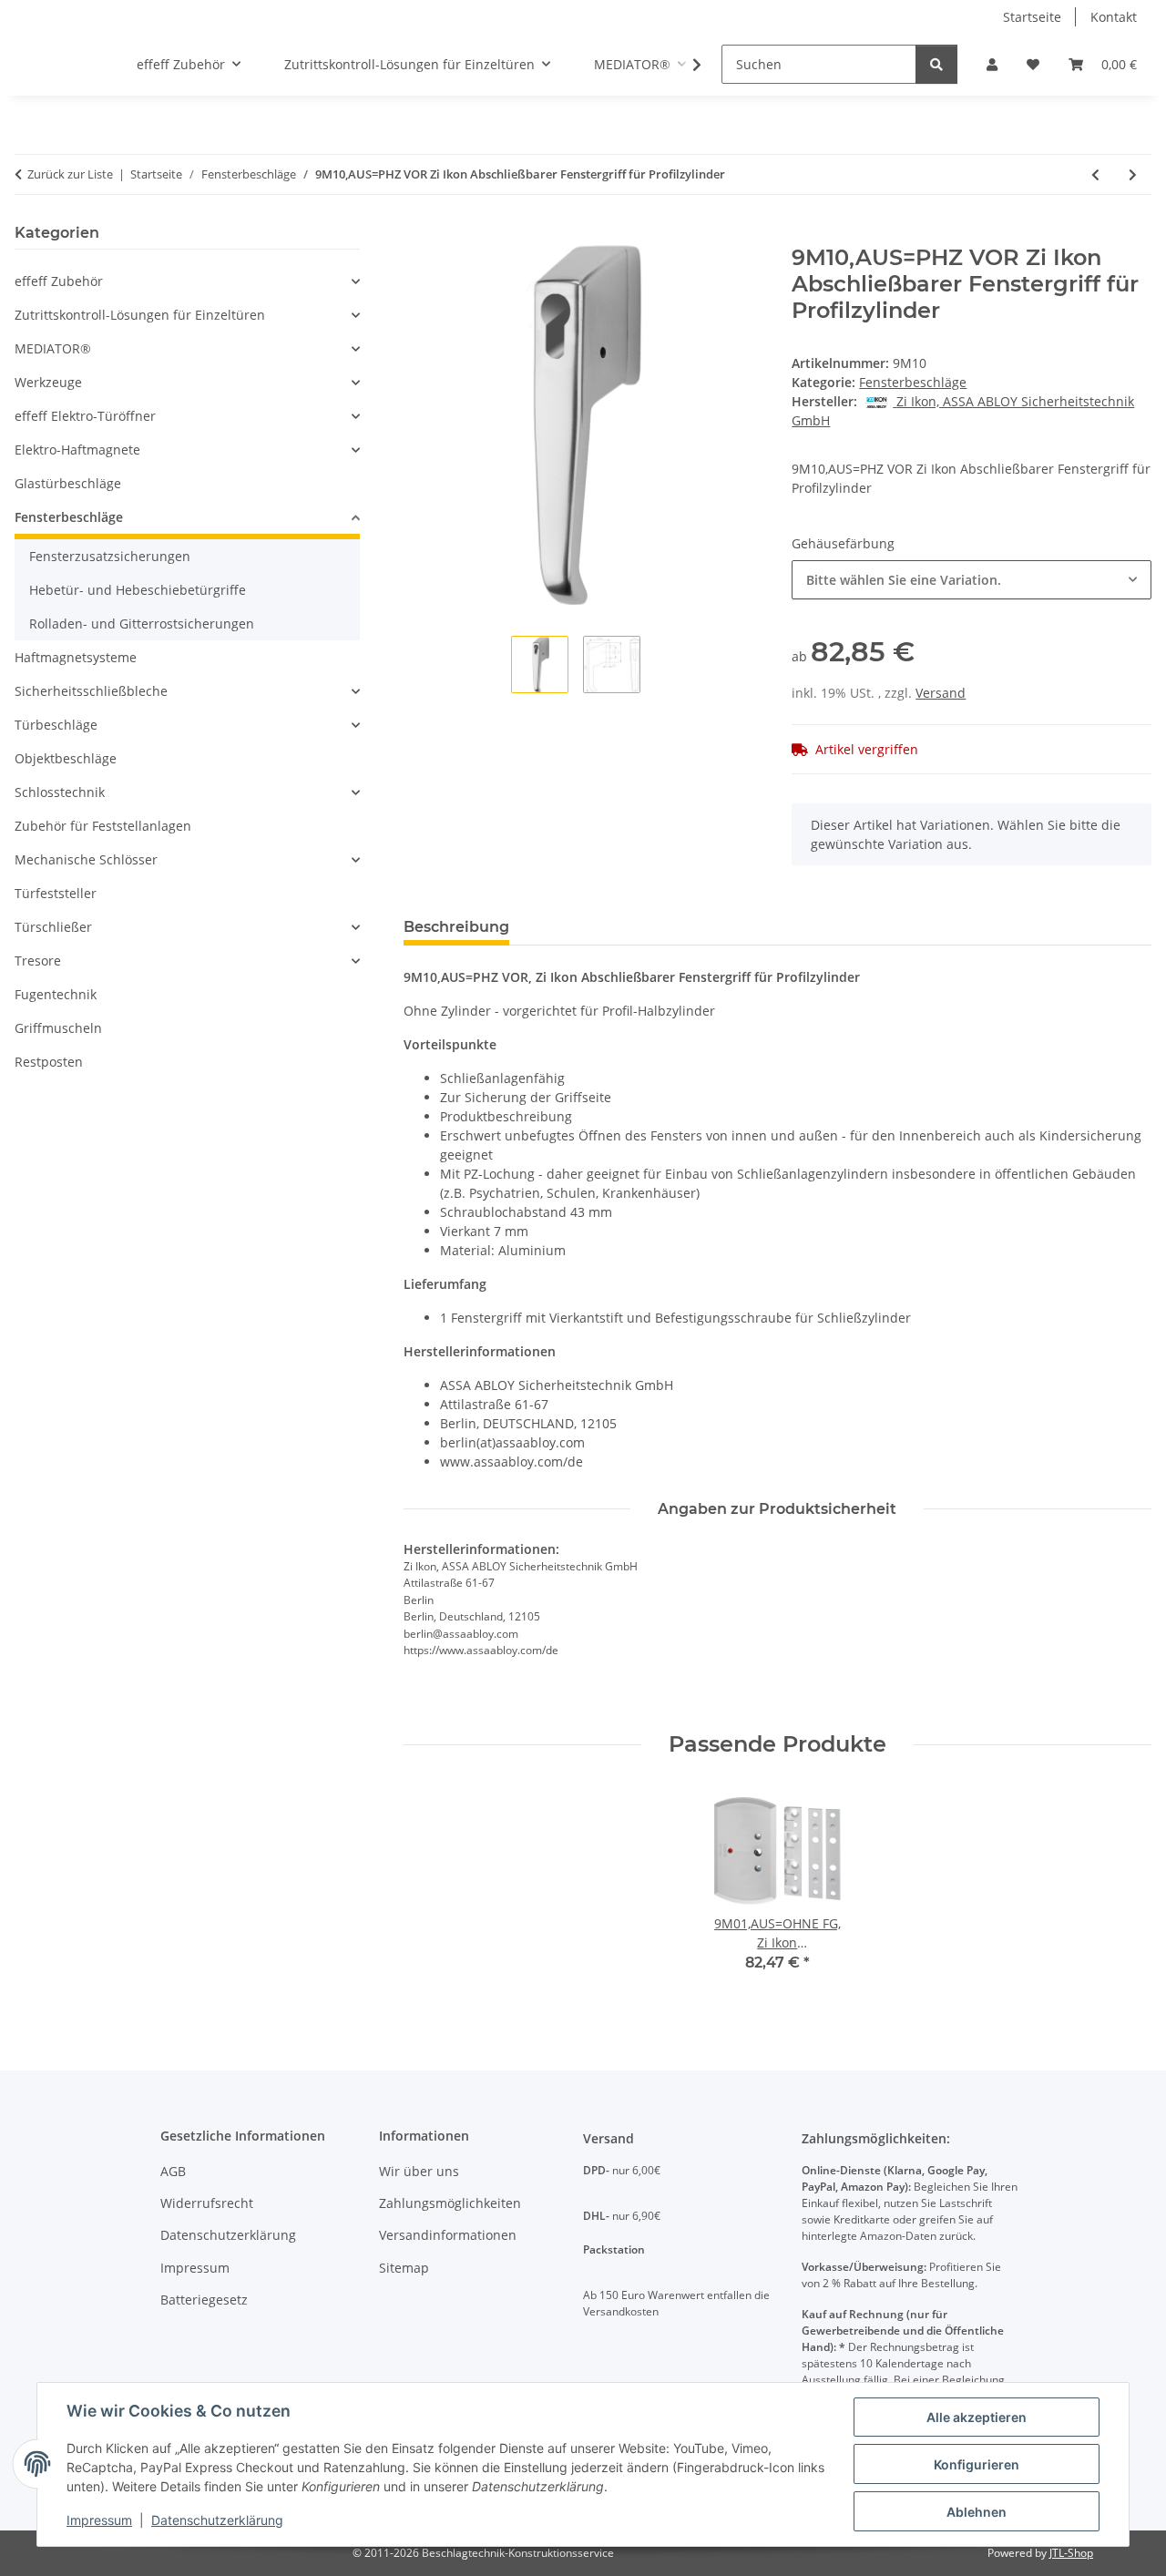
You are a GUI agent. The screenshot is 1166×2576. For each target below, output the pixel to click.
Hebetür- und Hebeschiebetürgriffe (138, 590)
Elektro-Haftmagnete (77, 450)
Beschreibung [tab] (456, 927)
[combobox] (972, 580)
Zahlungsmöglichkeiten (450, 2203)
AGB (173, 2171)
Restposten (49, 1062)
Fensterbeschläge (913, 382)
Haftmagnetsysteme (76, 657)
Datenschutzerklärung (217, 2520)
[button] (992, 64)
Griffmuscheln (58, 1028)
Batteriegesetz (204, 2300)
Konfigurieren (977, 2464)
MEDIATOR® (53, 348)
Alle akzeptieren (977, 2417)
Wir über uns (419, 2171)
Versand (941, 693)
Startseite (1032, 17)
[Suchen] (936, 64)
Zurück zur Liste (70, 174)
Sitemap (404, 2268)
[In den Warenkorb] (418, 235)
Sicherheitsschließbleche (91, 691)
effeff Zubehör (59, 281)
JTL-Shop (1071, 2553)
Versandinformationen (448, 2235)
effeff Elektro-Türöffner (85, 416)
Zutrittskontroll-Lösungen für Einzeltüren (140, 315)
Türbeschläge (56, 725)
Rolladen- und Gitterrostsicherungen (142, 624)
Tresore (38, 961)
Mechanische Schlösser (86, 859)
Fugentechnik (56, 994)
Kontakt (1114, 17)
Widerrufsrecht (207, 2203)
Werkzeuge (48, 382)
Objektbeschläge (66, 758)
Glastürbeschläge (68, 483)
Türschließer (53, 927)
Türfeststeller (56, 893)
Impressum (99, 2520)
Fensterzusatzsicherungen (110, 556)
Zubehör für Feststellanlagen (103, 826)
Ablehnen (977, 2512)
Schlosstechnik (60, 792)
